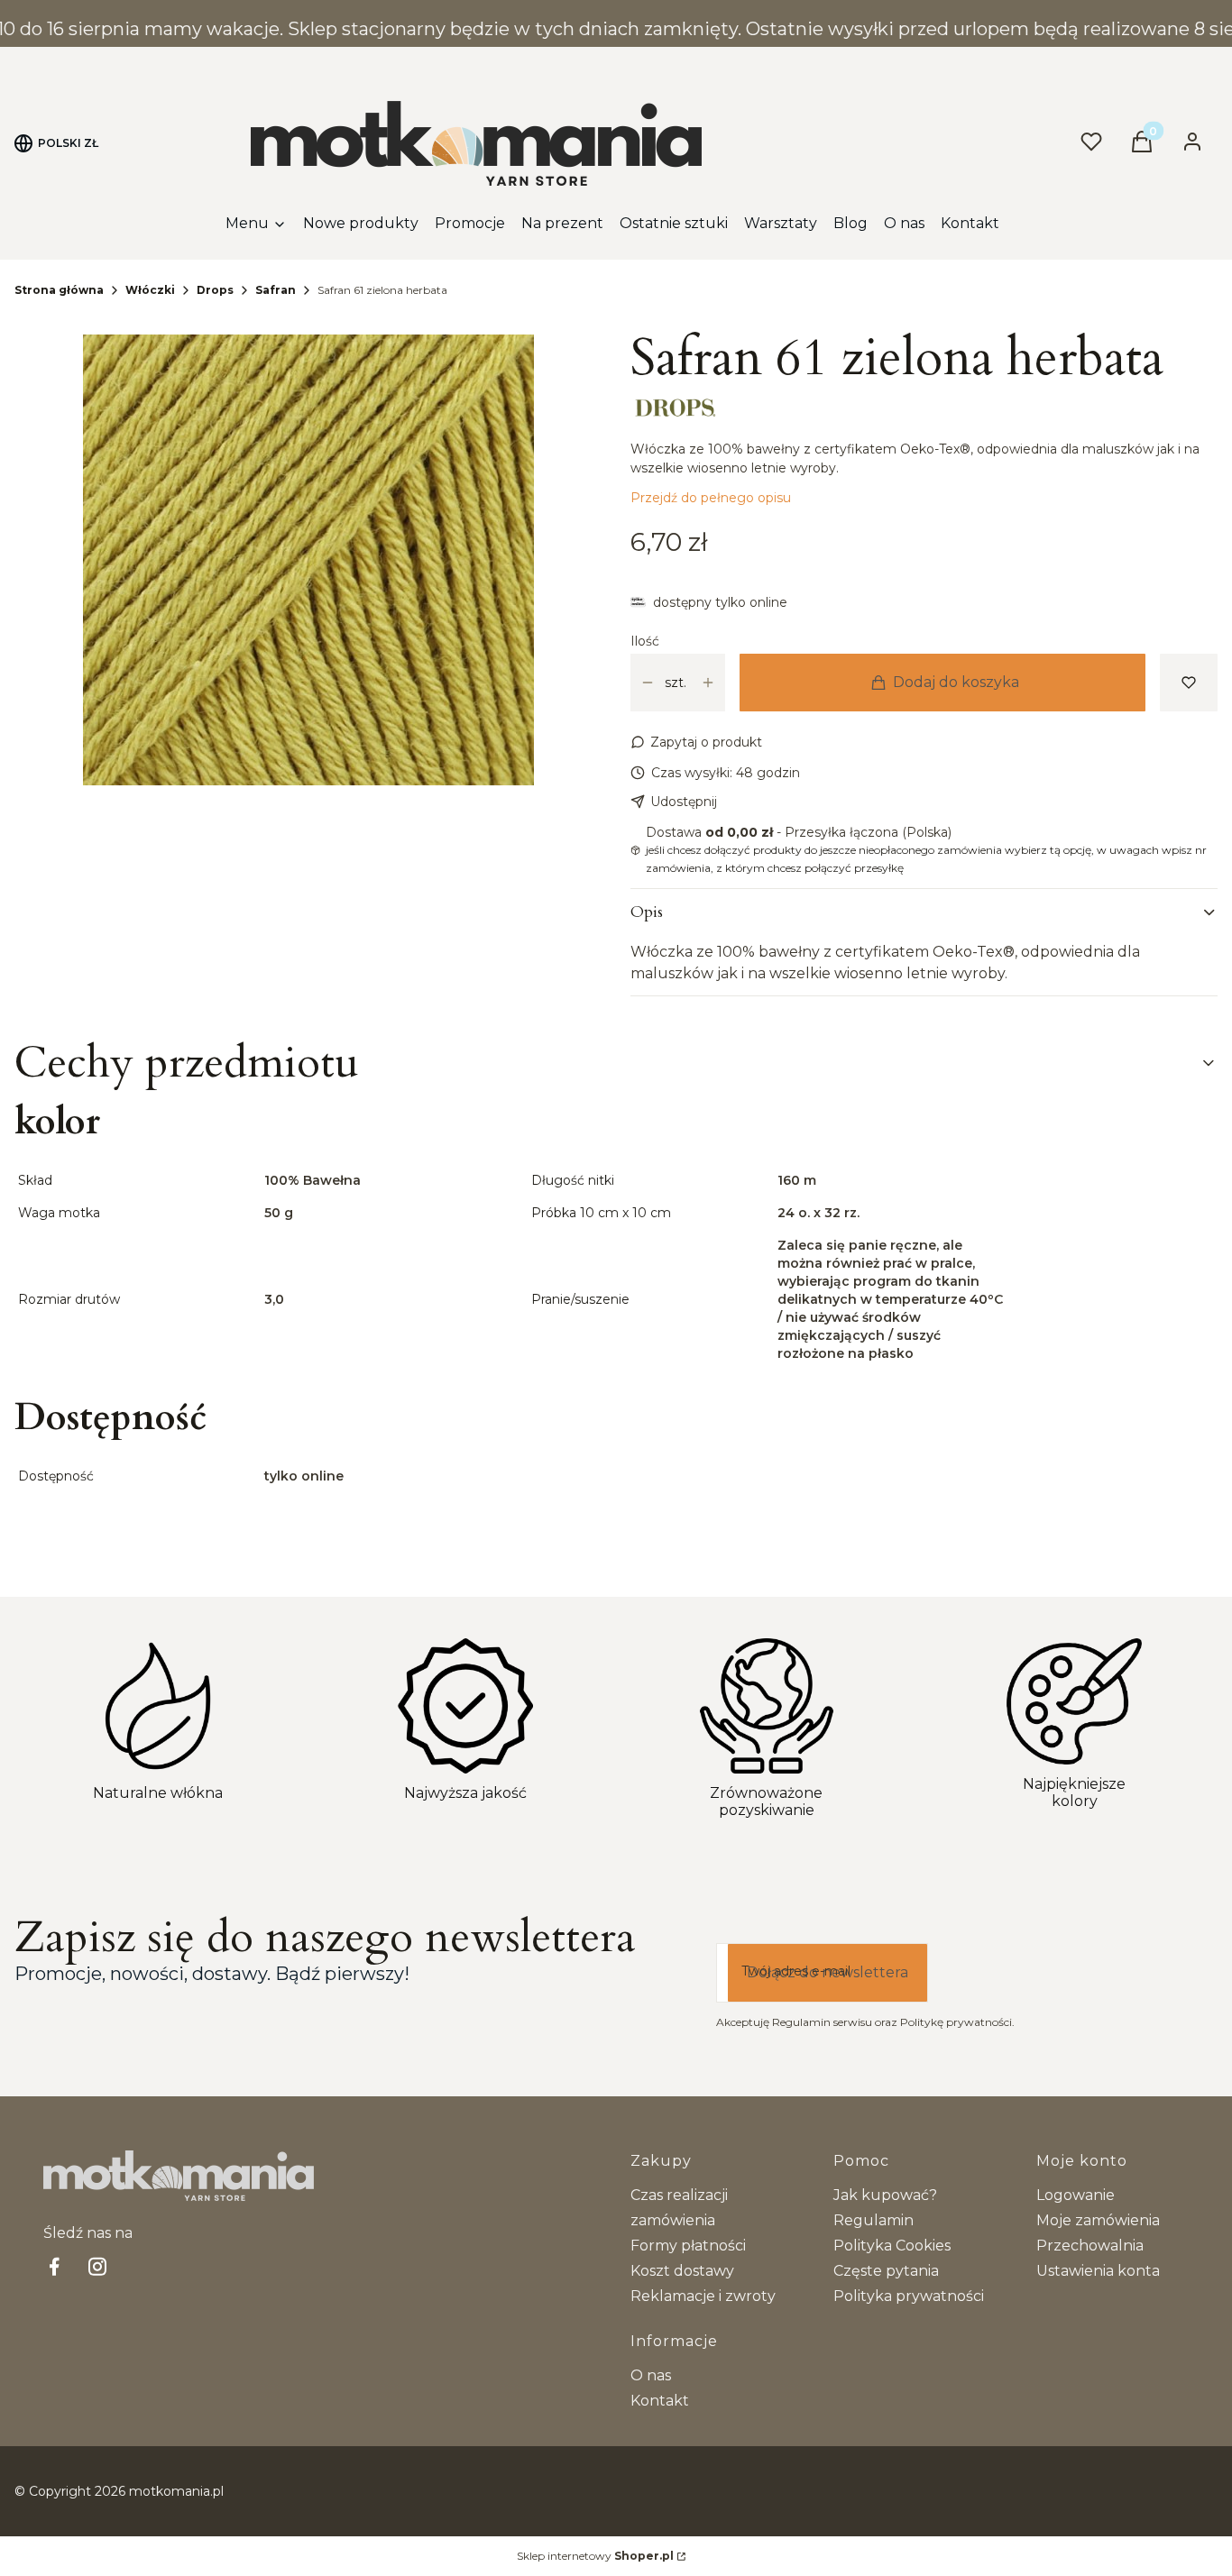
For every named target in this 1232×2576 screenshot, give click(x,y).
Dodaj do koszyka (956, 682)
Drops (215, 290)
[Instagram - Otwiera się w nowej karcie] (97, 2266)
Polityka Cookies (892, 2246)
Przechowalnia (1090, 2246)
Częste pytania (886, 2271)
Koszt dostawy (682, 2271)
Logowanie (1076, 2195)
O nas (651, 2375)
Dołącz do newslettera (827, 1972)
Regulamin (873, 2220)
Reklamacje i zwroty (703, 2296)
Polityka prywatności (909, 2296)
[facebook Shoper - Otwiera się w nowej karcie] (54, 2266)
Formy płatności (688, 2246)
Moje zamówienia (1098, 2220)
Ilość (645, 641)
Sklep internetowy (595, 2556)
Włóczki (150, 290)
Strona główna (59, 290)
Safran (276, 290)
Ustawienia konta (1098, 2271)
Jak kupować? (885, 2195)
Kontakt (660, 2401)
